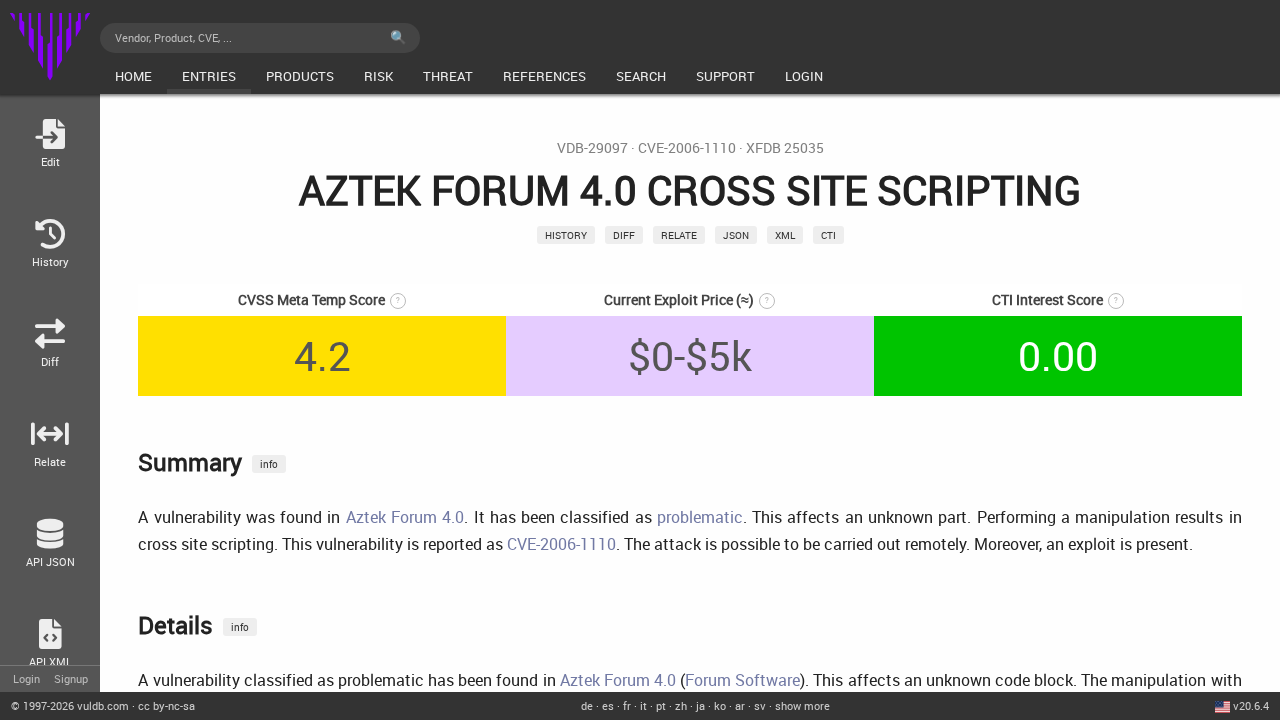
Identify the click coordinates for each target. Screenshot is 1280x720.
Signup (71, 678)
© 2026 (70, 705)
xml (785, 235)
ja (700, 705)
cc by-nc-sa (166, 705)
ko (720, 705)
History (566, 235)
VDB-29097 (592, 148)
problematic (700, 517)
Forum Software (742, 680)
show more (802, 705)
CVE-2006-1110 (687, 148)
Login (26, 678)
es (608, 705)
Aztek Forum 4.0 (405, 517)
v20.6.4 (1251, 705)
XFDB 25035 (785, 148)
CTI (828, 235)
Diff (624, 235)
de (587, 705)
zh (681, 705)
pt (661, 705)
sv (760, 705)
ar (740, 705)
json (736, 235)
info (269, 464)
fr (627, 705)
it (643, 705)
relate (679, 235)
